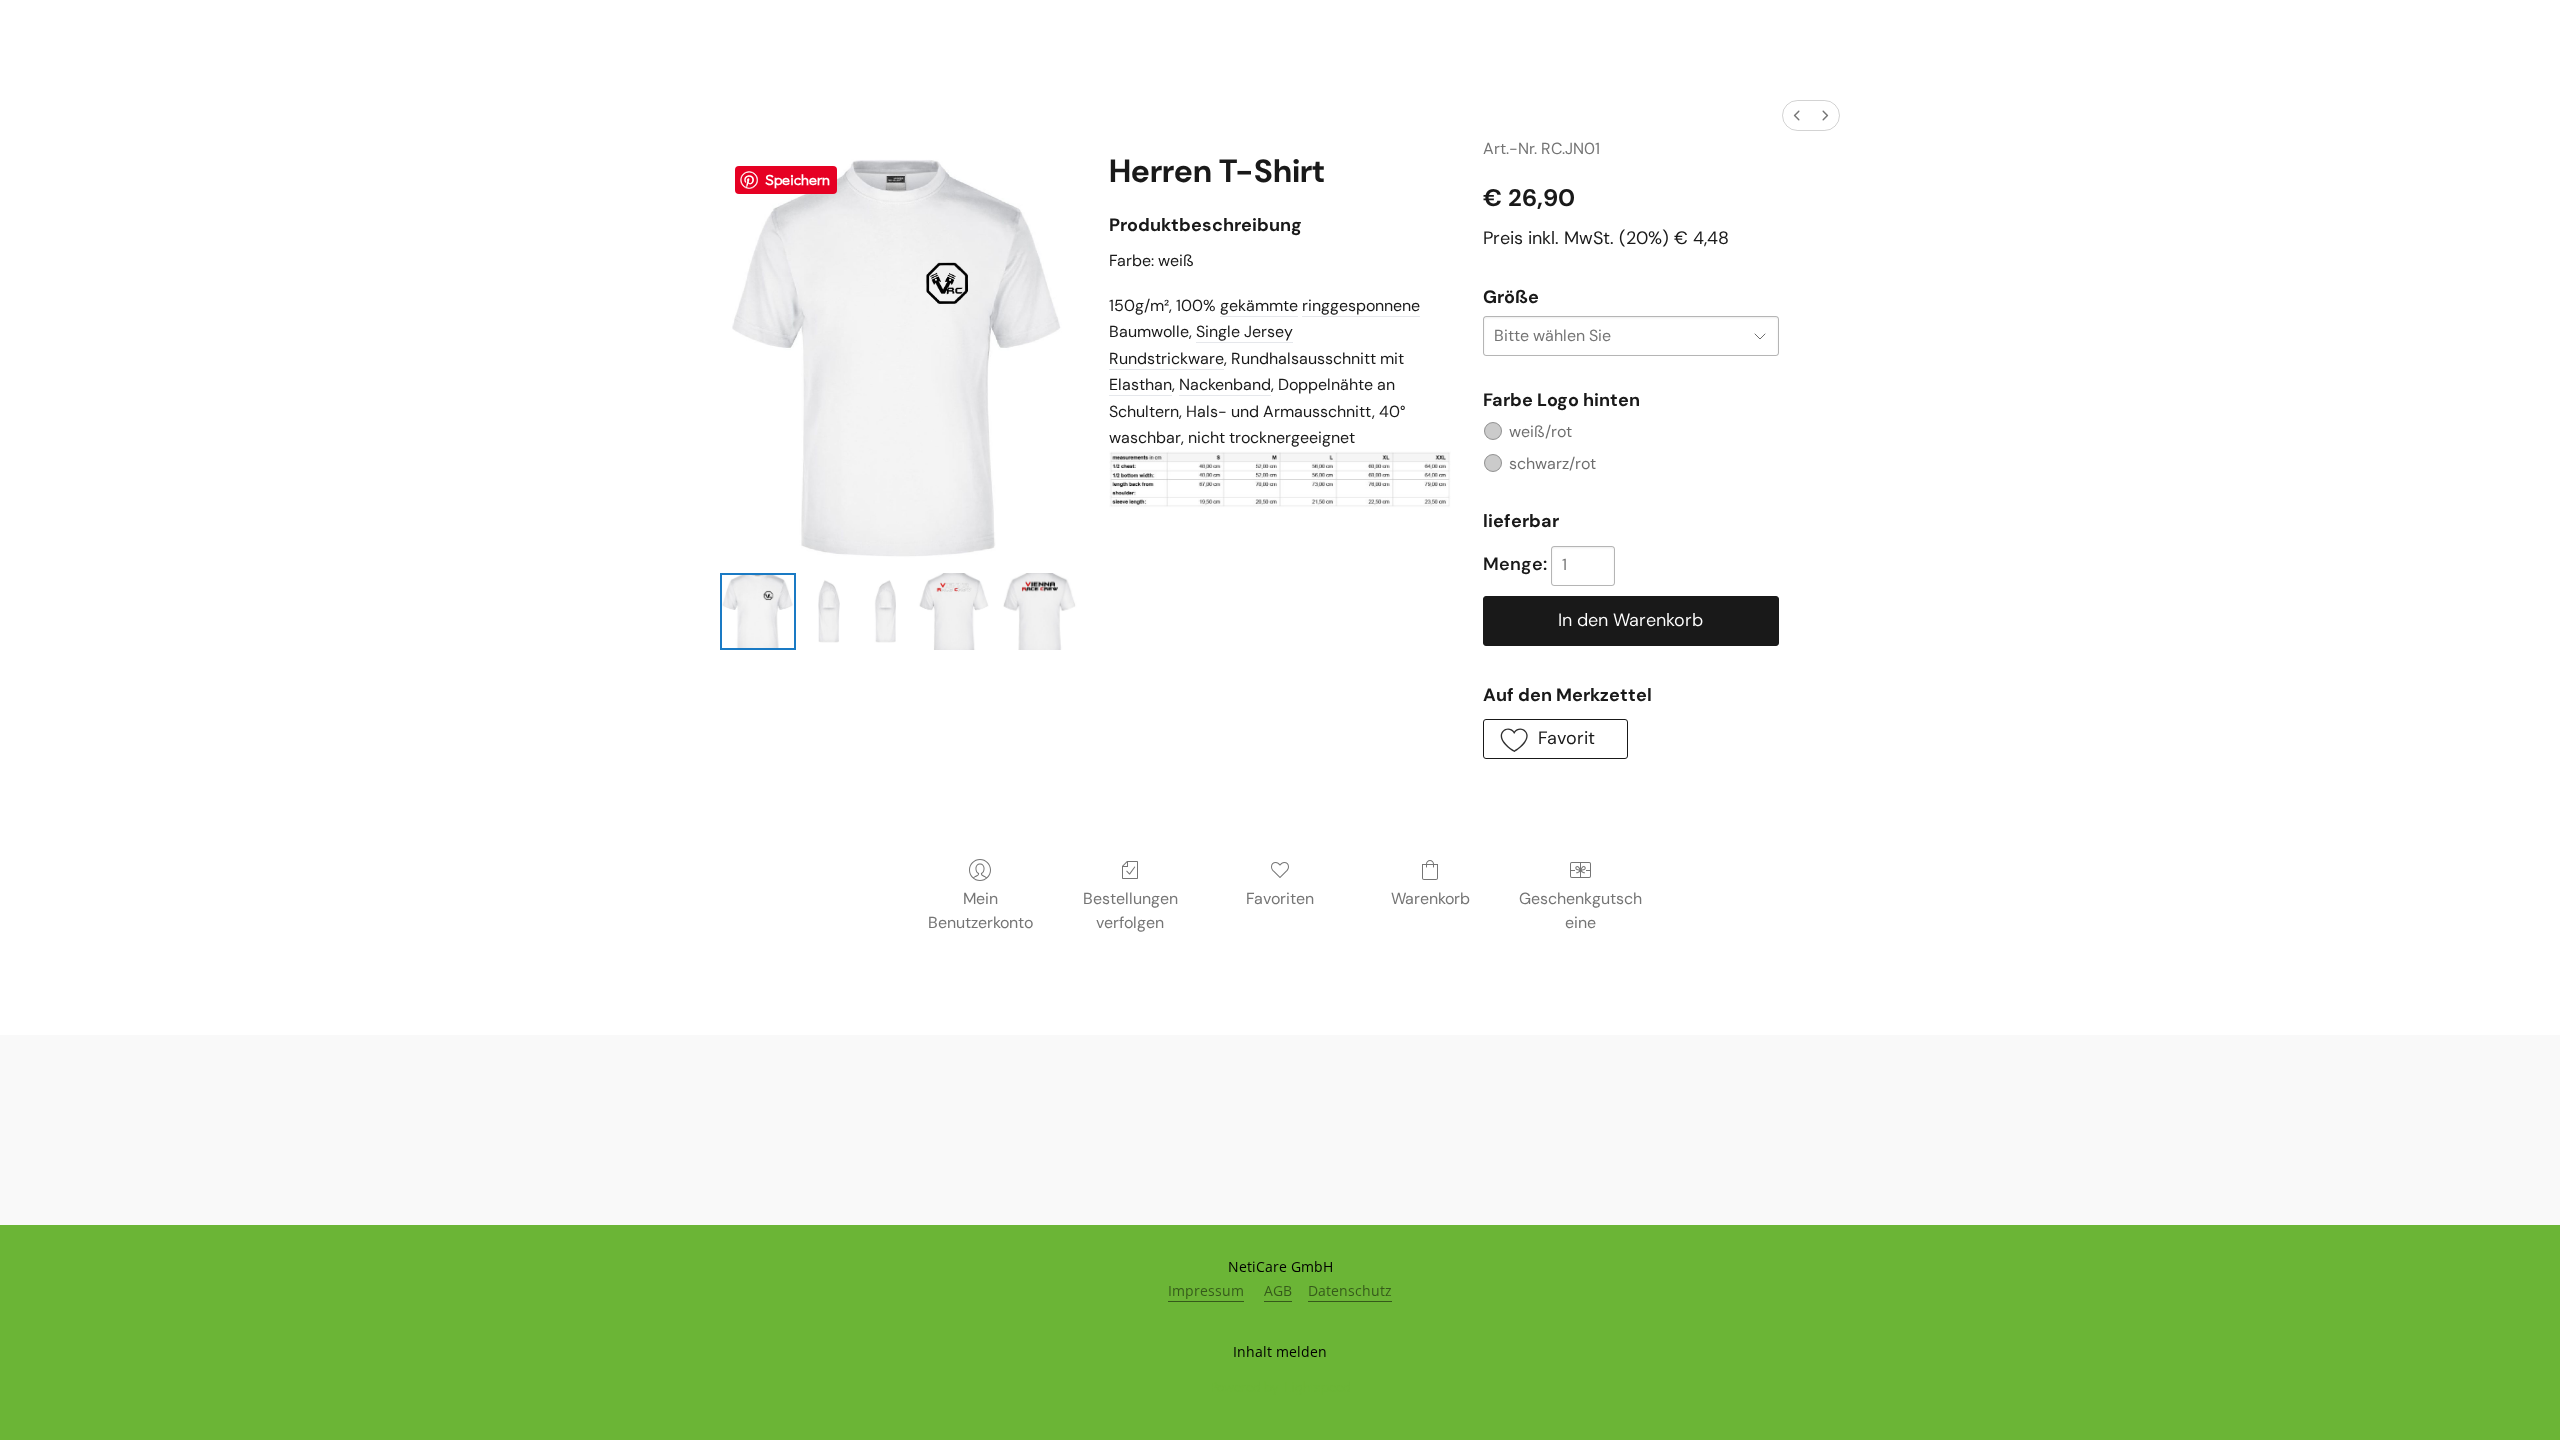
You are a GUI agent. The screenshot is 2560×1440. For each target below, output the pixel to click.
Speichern (797, 179)
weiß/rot (1540, 431)
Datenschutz (1350, 1290)
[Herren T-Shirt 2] (885, 611)
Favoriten (1280, 898)
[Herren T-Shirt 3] (955, 611)
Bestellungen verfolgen (1130, 910)
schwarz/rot (1552, 463)
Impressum (1206, 1290)
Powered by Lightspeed (1280, 1386)
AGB (1278, 1290)
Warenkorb (1430, 898)
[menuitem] (1797, 115)
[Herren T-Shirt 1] (828, 611)
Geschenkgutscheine (1580, 910)
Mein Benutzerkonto (980, 910)
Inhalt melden (1280, 1351)
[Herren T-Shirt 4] (1039, 611)
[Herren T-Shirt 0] (758, 611)
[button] (1555, 739)
